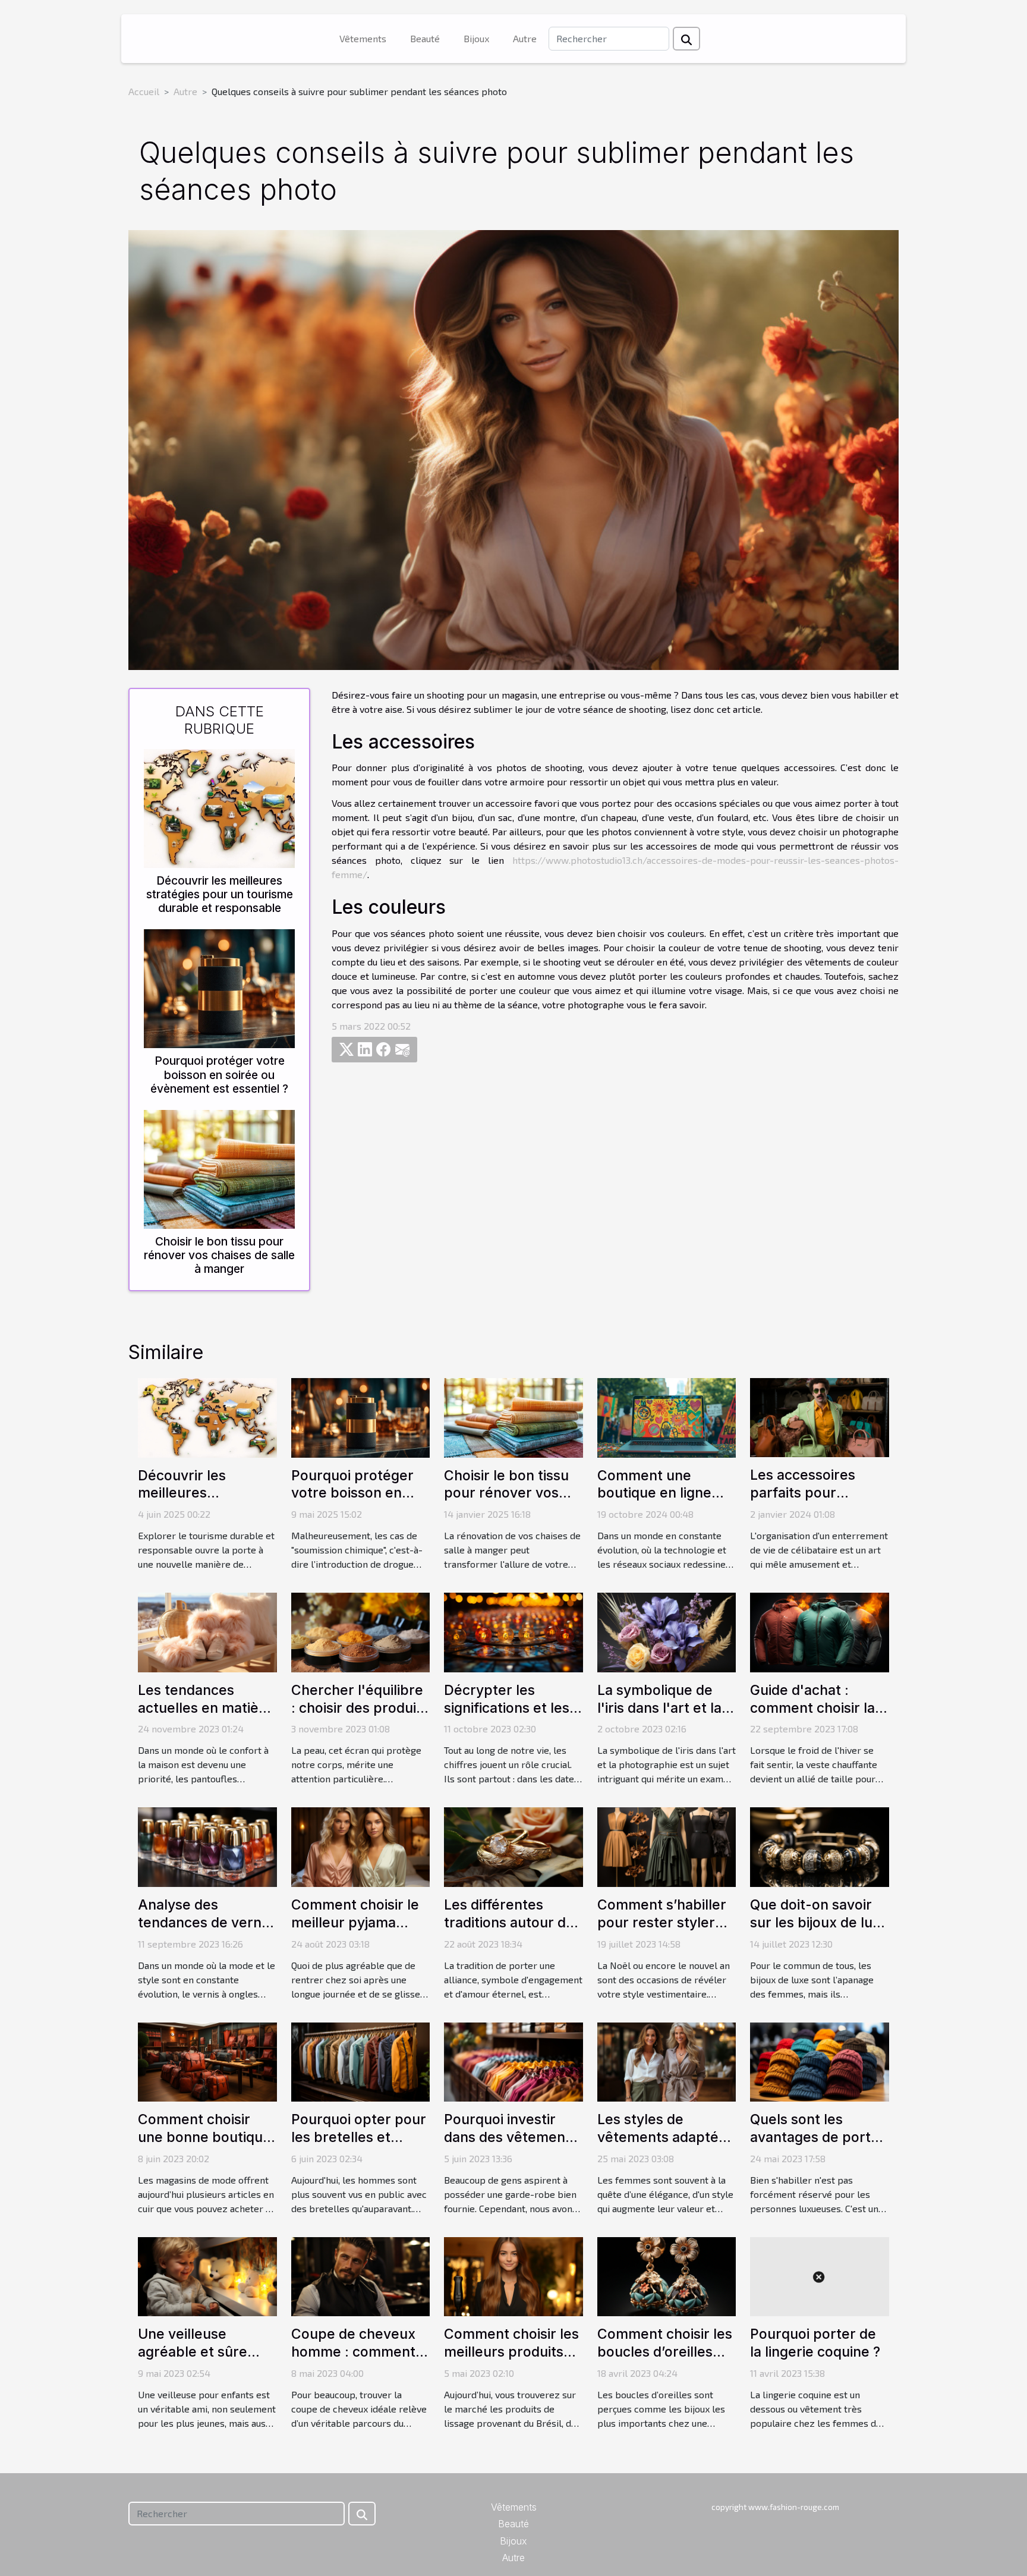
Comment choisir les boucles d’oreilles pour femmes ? (665, 2352)
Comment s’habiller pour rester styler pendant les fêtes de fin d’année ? (665, 1932)
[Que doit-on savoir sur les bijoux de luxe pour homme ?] (820, 1846)
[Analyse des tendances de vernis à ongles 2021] (207, 1846)
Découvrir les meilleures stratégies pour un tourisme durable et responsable (220, 894)
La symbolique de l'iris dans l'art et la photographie (659, 1708)
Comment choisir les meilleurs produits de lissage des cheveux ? (511, 2361)
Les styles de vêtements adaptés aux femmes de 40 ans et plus (661, 2146)
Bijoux (476, 38)
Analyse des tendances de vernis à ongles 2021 (205, 1923)
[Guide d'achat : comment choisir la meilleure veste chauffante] (820, 1631)
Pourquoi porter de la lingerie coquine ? (815, 2343)
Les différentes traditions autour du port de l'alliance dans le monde (509, 1932)
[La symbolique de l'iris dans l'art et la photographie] (667, 1631)
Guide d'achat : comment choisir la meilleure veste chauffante (812, 1717)
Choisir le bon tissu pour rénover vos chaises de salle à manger (219, 1255)
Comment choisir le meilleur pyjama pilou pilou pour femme (355, 1932)
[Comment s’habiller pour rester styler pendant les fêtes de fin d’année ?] (667, 1846)
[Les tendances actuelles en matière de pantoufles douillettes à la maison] (207, 1631)
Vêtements (363, 38)
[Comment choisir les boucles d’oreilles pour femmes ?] (667, 2275)
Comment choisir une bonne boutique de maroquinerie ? (204, 2137)
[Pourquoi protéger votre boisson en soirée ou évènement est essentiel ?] (219, 987)
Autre (525, 38)
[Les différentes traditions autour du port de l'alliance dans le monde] (513, 1846)
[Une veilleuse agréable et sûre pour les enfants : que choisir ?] (207, 2275)
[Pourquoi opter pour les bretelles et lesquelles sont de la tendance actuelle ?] (361, 2060)
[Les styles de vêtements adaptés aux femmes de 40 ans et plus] (667, 2060)
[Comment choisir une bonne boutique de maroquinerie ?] (207, 2060)
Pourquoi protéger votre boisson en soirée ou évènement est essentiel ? (219, 1074)
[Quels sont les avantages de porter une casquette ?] (820, 2060)
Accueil (144, 91)
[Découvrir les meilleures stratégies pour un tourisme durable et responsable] (219, 807)
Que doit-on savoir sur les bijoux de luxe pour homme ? (819, 1923)
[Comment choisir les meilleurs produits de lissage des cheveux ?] (513, 2275)
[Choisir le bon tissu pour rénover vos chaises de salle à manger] (219, 1167)
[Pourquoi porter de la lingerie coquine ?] (820, 2275)
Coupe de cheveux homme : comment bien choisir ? (353, 2352)
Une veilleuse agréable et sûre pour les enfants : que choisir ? (196, 2361)
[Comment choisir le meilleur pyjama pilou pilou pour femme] (361, 1846)
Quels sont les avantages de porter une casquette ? (817, 2137)
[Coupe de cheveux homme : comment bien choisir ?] (361, 2275)
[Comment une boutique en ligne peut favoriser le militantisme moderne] (667, 1416)
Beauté (425, 38)
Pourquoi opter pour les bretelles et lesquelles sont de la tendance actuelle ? (359, 2146)
